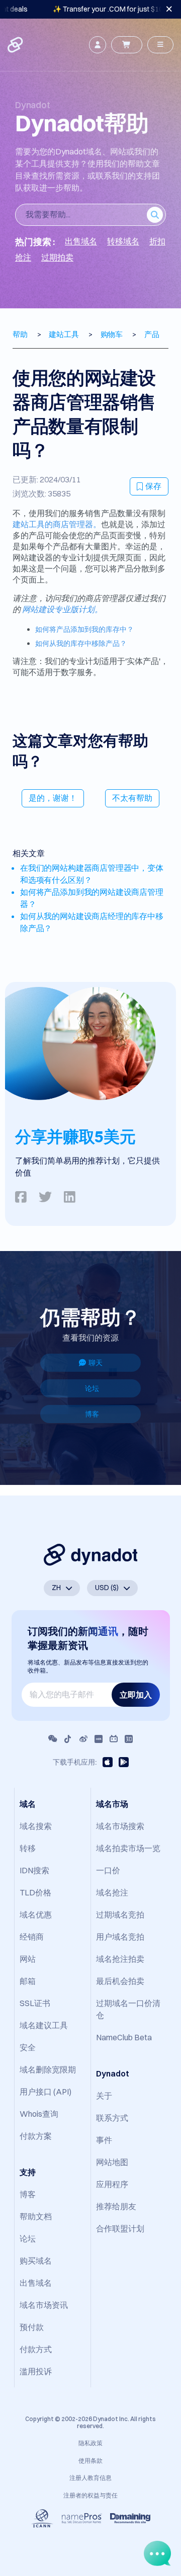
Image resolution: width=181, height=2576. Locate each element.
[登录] (98, 45)
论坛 (92, 1388)
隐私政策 (90, 2443)
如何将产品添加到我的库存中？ (84, 629)
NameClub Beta (124, 2037)
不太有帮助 (132, 798)
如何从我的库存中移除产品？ (81, 643)
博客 (92, 1414)
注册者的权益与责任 (90, 2495)
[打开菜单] (160, 45)
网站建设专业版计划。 (62, 609)
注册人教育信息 (90, 2478)
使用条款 (90, 2461)
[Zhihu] (129, 1739)
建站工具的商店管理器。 (57, 524)
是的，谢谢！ (53, 798)
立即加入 (136, 1695)
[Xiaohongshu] (99, 1739)
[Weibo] (83, 1739)
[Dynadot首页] (16, 45)
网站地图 (112, 2162)
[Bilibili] (114, 1739)
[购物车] (127, 45)
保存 (153, 486)
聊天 (96, 1363)
